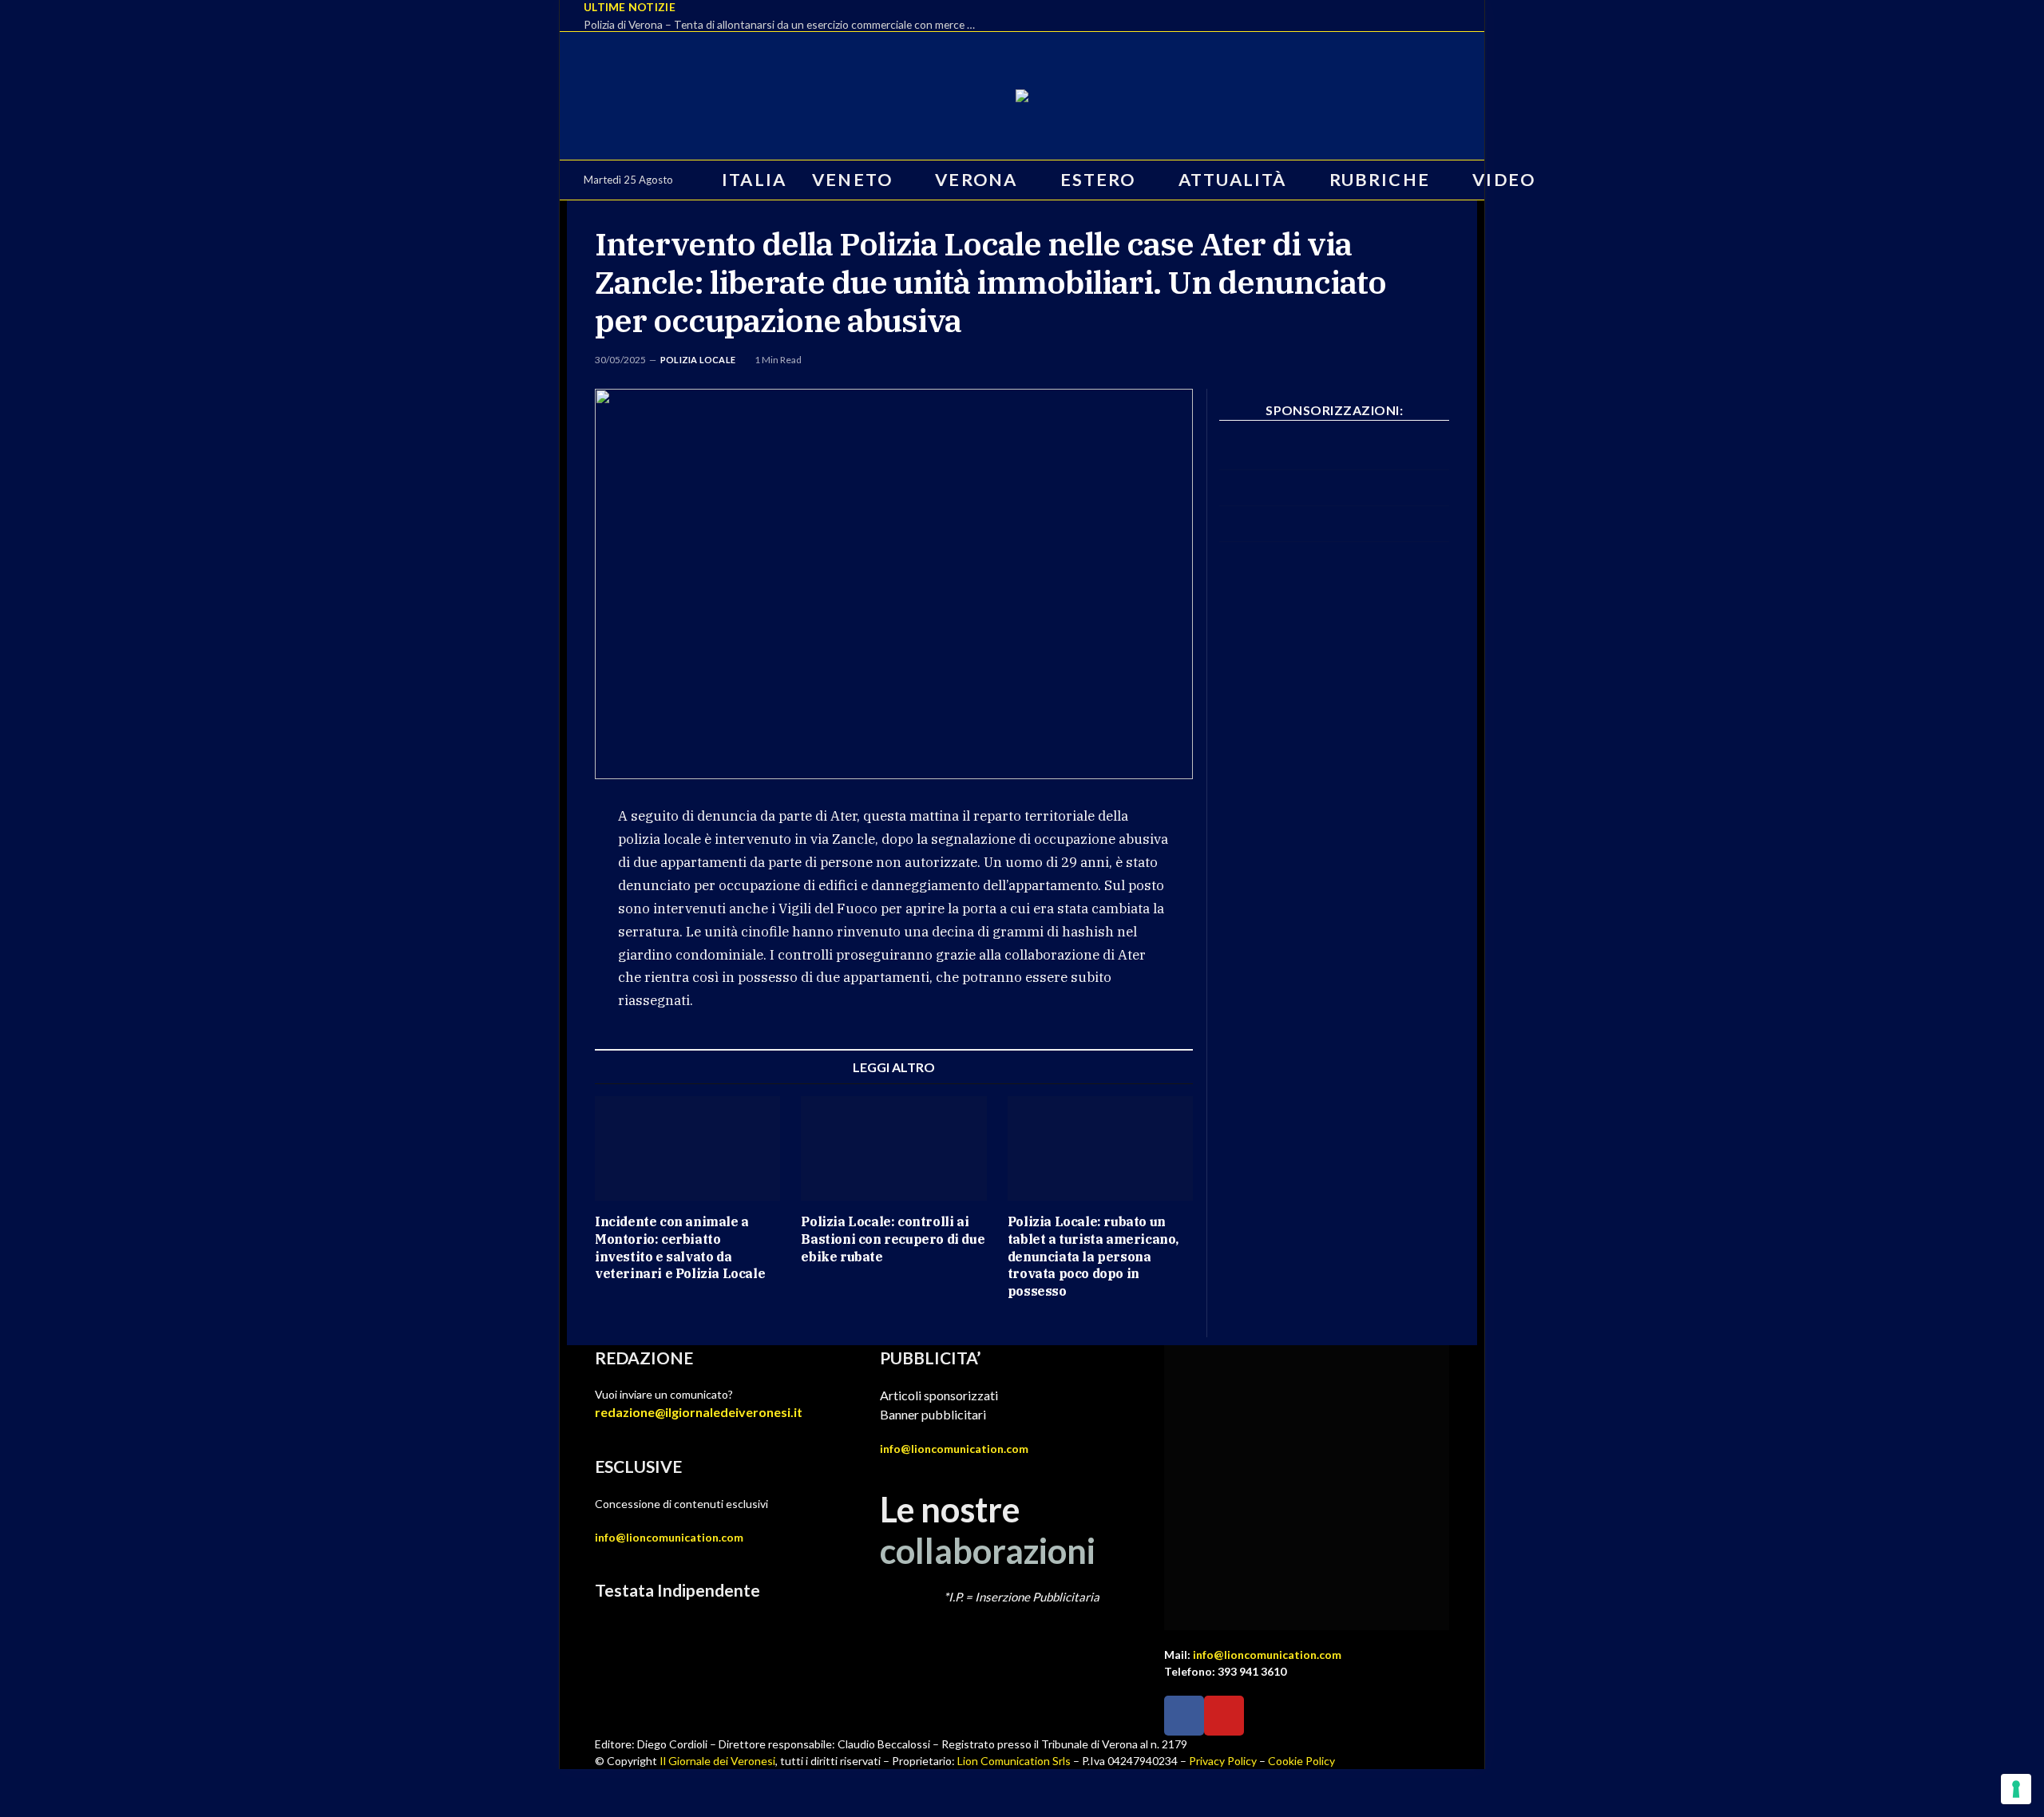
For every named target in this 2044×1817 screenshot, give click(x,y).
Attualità (1233, 180)
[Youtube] (1224, 1716)
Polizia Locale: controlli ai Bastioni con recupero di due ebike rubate (893, 1239)
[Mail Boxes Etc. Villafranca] (1334, 465)
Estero (1098, 180)
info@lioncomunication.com (669, 1537)
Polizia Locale (698, 360)
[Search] (1563, 180)
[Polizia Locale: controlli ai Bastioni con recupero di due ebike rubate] (893, 1148)
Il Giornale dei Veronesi (717, 1761)
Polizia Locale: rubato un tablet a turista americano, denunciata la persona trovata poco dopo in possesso (1093, 1256)
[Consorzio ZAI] (1334, 537)
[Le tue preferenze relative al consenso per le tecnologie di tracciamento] (2016, 1789)
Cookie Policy (1301, 1761)
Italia (754, 180)
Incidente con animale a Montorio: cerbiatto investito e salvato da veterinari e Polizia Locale (680, 1247)
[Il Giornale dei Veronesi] (1022, 96)
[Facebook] (1184, 1716)
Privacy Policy (1223, 1761)
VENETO (852, 180)
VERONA (976, 180)
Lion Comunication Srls (1014, 1761)
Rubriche (1380, 180)
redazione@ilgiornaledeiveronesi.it (699, 1412)
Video (1504, 180)
